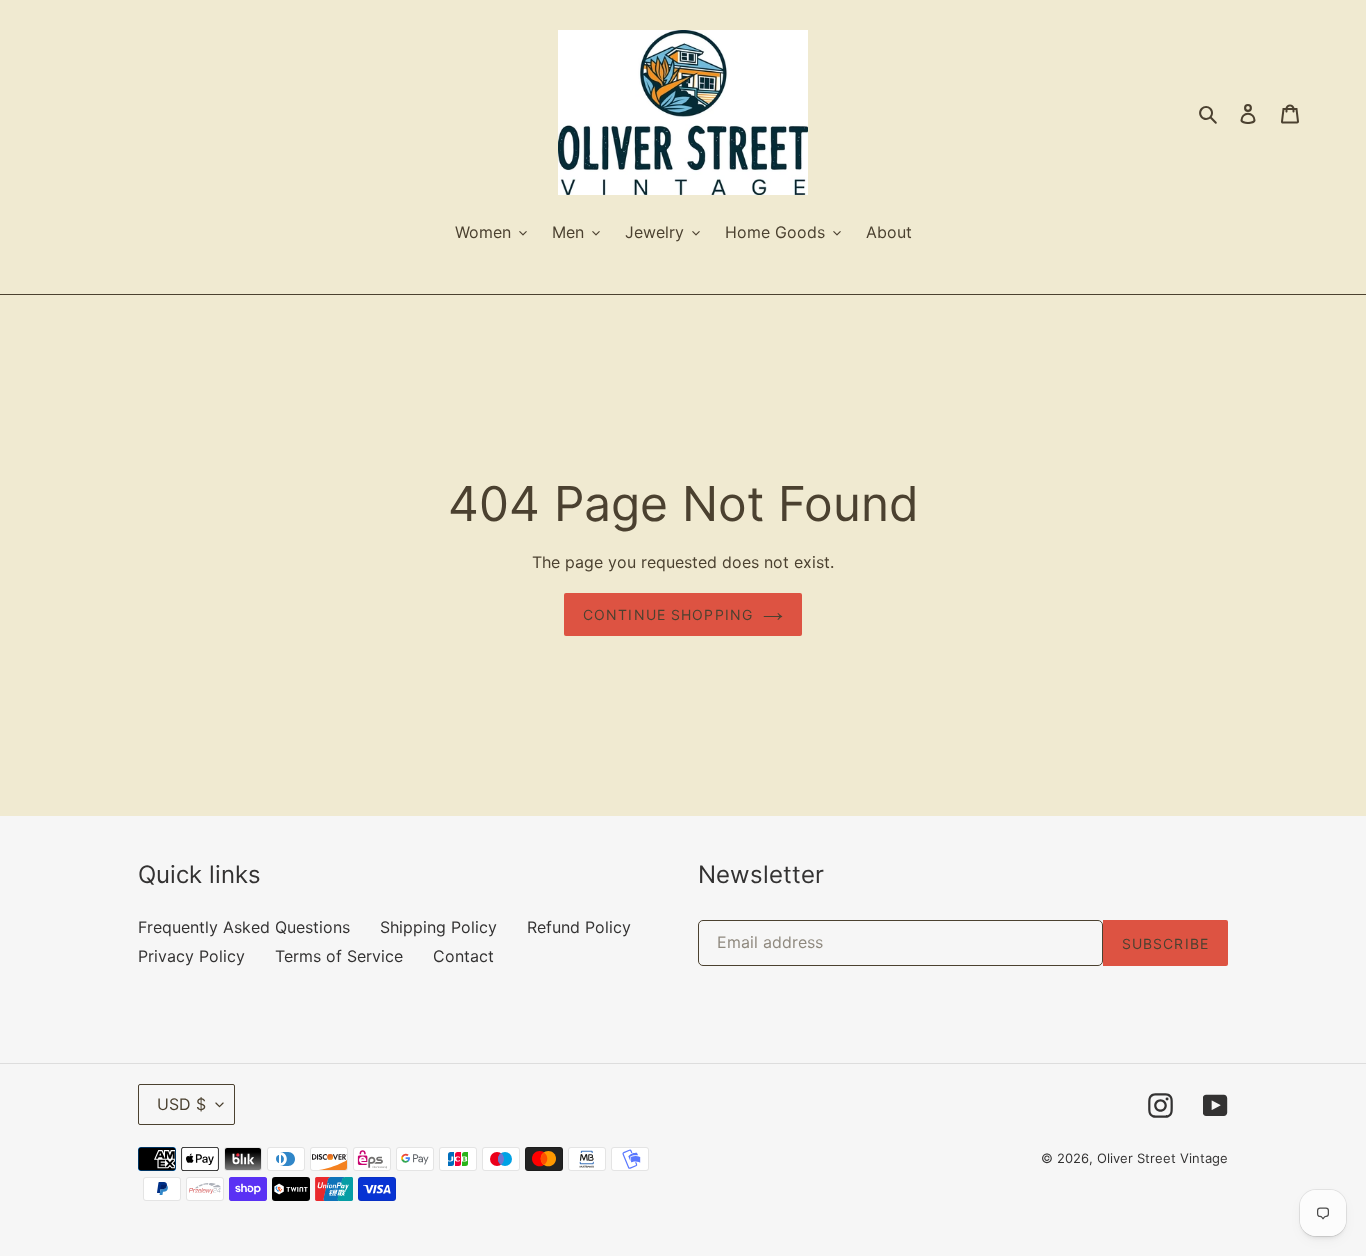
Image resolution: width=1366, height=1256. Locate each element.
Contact (463, 956)
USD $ (181, 1104)
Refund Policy (579, 927)
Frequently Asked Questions (244, 927)
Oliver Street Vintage (1162, 1158)
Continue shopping (668, 614)
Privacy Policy (191, 956)
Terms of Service (339, 956)
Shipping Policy (438, 927)
